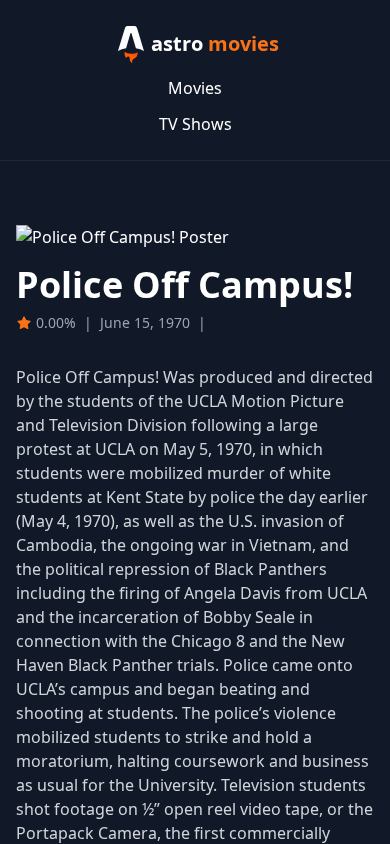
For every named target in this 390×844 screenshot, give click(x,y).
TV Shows (195, 124)
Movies (195, 88)
